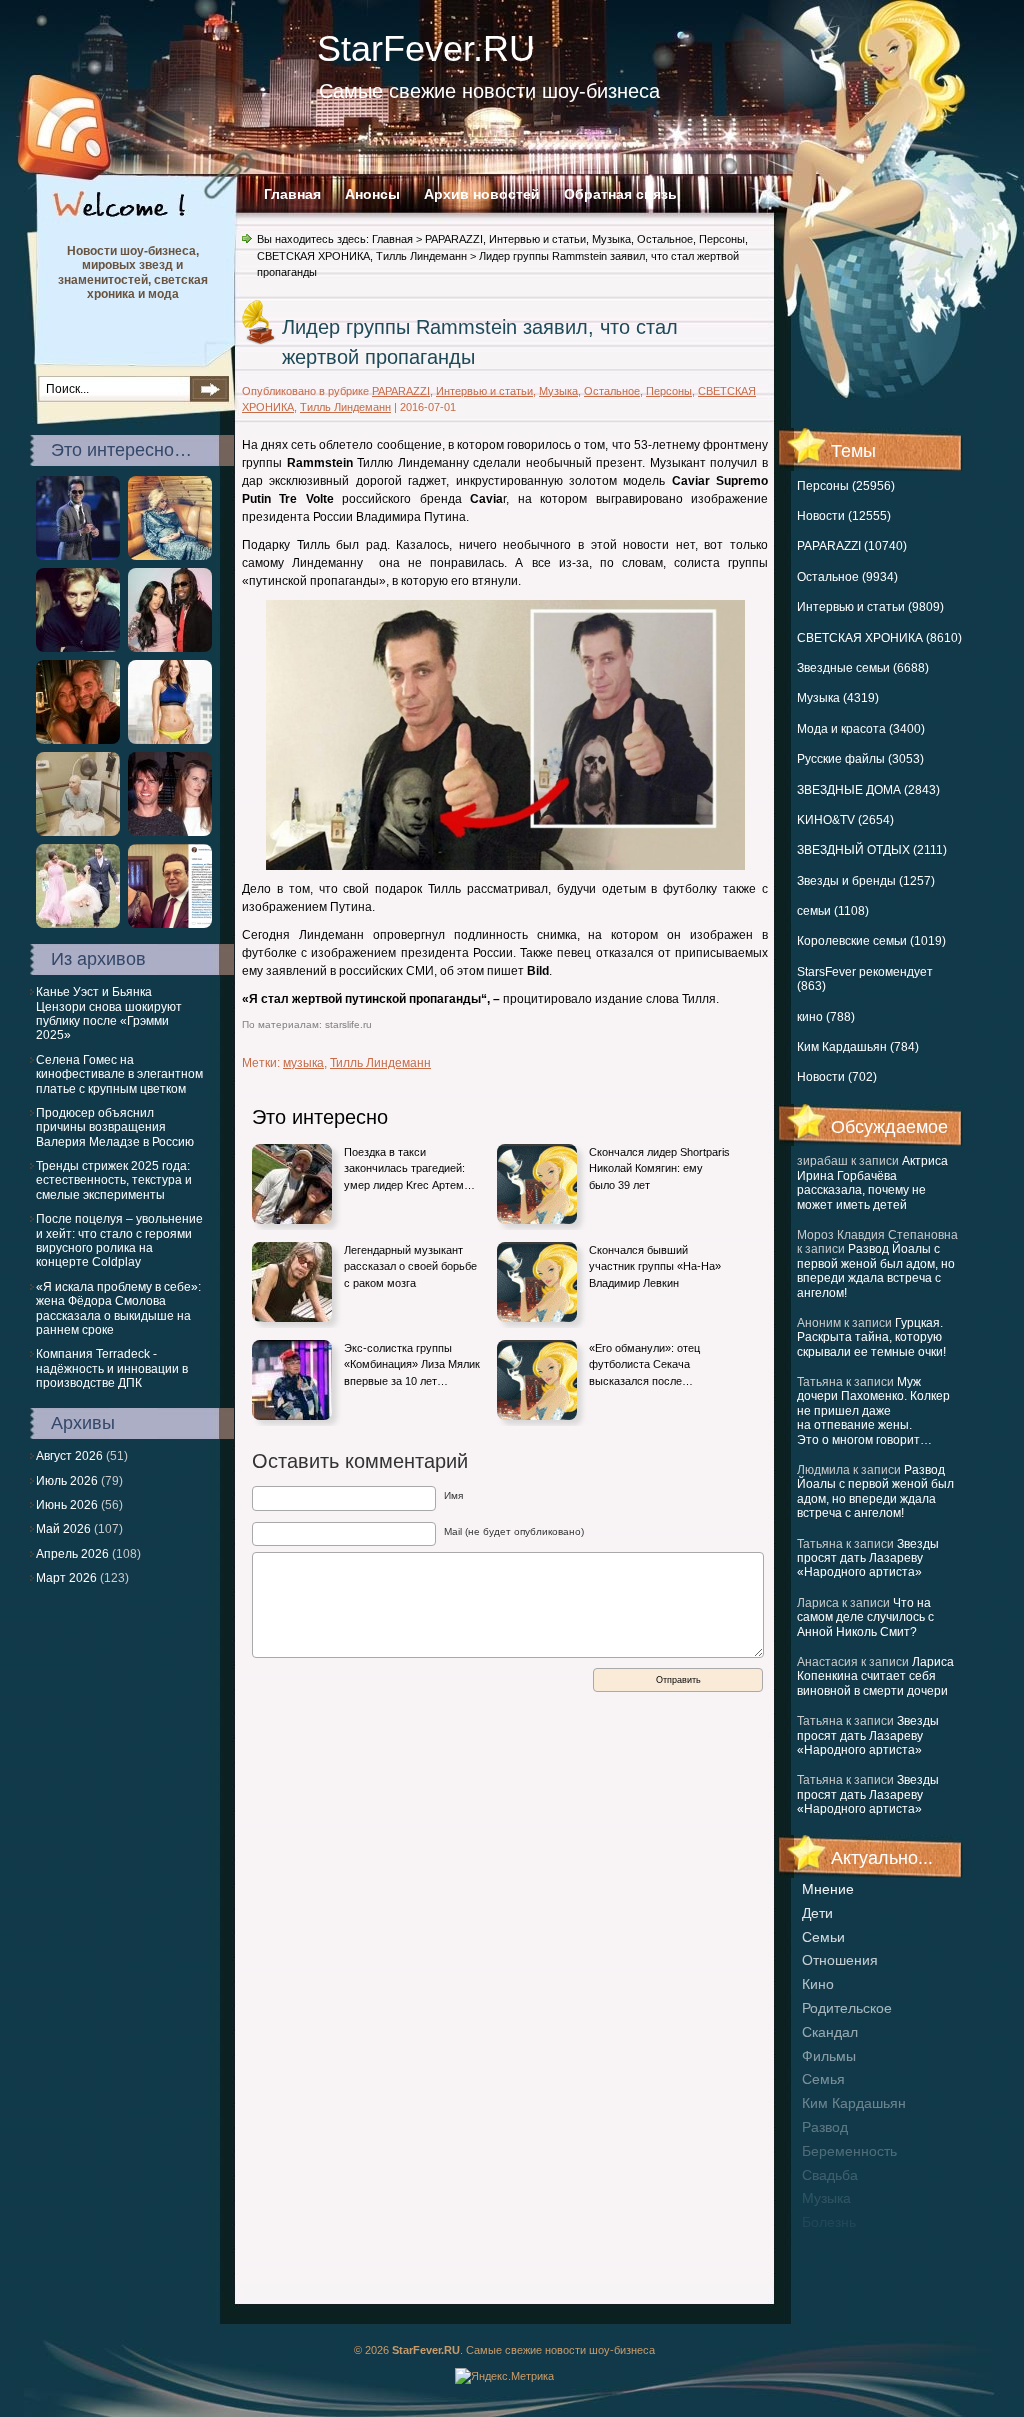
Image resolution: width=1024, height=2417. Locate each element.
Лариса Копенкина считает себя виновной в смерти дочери (875, 1676)
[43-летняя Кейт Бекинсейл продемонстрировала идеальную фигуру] (170, 740)
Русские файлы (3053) (860, 759)
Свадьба (830, 2175)
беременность (849, 2151)
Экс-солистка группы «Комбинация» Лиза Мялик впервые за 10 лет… (412, 1364)
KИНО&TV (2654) (845, 820)
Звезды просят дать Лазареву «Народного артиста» (868, 1558)
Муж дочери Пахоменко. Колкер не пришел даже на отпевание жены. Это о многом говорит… (873, 1411)
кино (818, 1984)
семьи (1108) (833, 911)
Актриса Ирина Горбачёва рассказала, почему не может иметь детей (872, 1182)
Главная (292, 194)
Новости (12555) (844, 516)
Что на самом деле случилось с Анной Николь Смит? (865, 1617)
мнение (828, 1889)
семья (823, 2079)
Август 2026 (69, 1456)
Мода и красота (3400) (861, 729)
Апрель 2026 (72, 1554)
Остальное (665, 239)
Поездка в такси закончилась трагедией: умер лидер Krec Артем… (409, 1168)
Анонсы (372, 194)
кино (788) (826, 1017)
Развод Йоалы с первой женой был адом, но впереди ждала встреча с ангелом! (876, 1270)
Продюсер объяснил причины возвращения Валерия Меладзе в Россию (115, 1127)
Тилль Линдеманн (421, 256)
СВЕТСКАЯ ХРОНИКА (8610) (879, 638)
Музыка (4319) (838, 698)
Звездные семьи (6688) (863, 668)
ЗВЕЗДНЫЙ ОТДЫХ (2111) (872, 850)
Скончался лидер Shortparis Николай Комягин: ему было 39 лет (659, 1168)
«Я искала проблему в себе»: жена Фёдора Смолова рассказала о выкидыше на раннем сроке (118, 1308)
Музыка (611, 239)
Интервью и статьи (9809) (870, 607)
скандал (830, 2032)
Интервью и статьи (537, 239)
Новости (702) (837, 1077)
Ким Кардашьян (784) (858, 1047)
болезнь (829, 2222)
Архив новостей (482, 194)
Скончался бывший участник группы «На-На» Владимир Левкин (655, 1266)
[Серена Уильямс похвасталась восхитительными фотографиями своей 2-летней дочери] (78, 924)
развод (825, 2127)
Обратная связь (620, 194)
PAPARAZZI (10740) (852, 546)
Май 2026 (63, 1529)
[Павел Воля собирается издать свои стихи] (78, 648)
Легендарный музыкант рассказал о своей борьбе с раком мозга (410, 1266)
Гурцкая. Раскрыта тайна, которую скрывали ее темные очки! (871, 1337)
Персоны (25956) (846, 486)
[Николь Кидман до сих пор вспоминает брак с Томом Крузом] (170, 832)
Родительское (847, 2008)
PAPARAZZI (454, 239)
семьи (823, 1937)
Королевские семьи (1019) (871, 941)
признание (838, 2246)
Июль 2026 (67, 1481)
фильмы (829, 2056)
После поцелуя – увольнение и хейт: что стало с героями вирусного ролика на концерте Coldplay (119, 1240)
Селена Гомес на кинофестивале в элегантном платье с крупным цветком (119, 1074)
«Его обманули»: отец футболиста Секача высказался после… (644, 1364)
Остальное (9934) (847, 577)
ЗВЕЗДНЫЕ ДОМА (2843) (868, 790)
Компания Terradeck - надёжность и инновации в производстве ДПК (112, 1368)
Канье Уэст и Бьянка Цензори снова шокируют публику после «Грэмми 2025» (109, 1013)
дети (817, 1913)
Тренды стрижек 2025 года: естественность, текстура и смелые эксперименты (114, 1180)
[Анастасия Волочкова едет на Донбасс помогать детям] (170, 924)
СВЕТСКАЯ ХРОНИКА (313, 256)
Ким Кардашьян (854, 2103)
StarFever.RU (426, 48)
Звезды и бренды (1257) (866, 881)
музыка (826, 2198)
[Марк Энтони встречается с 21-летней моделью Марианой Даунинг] (78, 556)
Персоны (722, 239)
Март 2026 (66, 1578)
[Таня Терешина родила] (170, 556)
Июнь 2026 (67, 1505)
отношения (840, 1960)
